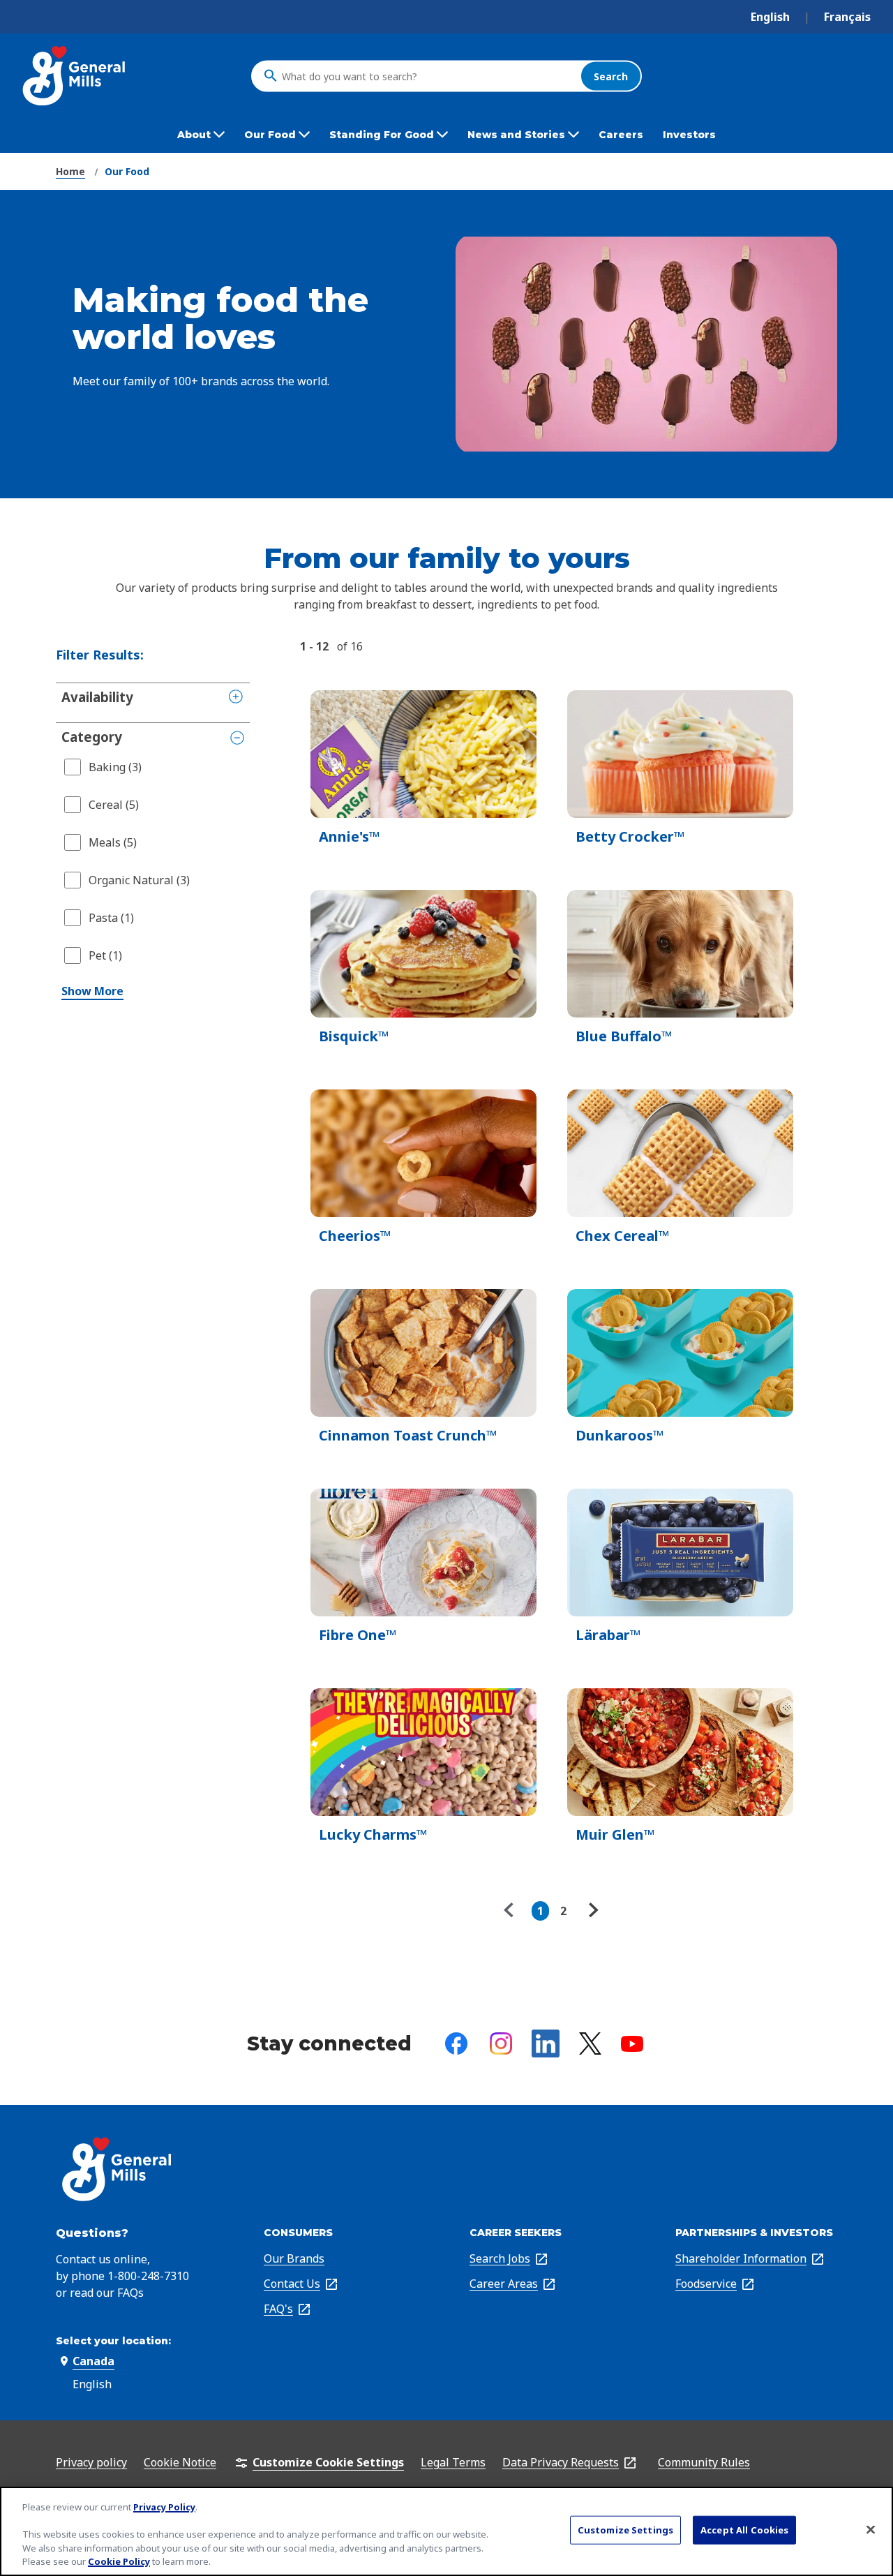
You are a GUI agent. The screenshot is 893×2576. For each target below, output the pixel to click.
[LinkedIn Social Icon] (546, 2043)
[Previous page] (512, 1911)
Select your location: (113, 2341)
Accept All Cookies (744, 2530)
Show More (92, 991)
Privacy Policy (164, 2507)
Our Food (127, 171)
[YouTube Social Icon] (632, 2044)
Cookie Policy (119, 2561)
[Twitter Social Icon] (590, 2043)
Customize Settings (625, 2530)
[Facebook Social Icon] (456, 2043)
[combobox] (428, 76)
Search (611, 76)
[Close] (871, 2530)
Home (70, 171)
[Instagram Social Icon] (501, 2043)
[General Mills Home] (75, 76)
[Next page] (592, 1911)
